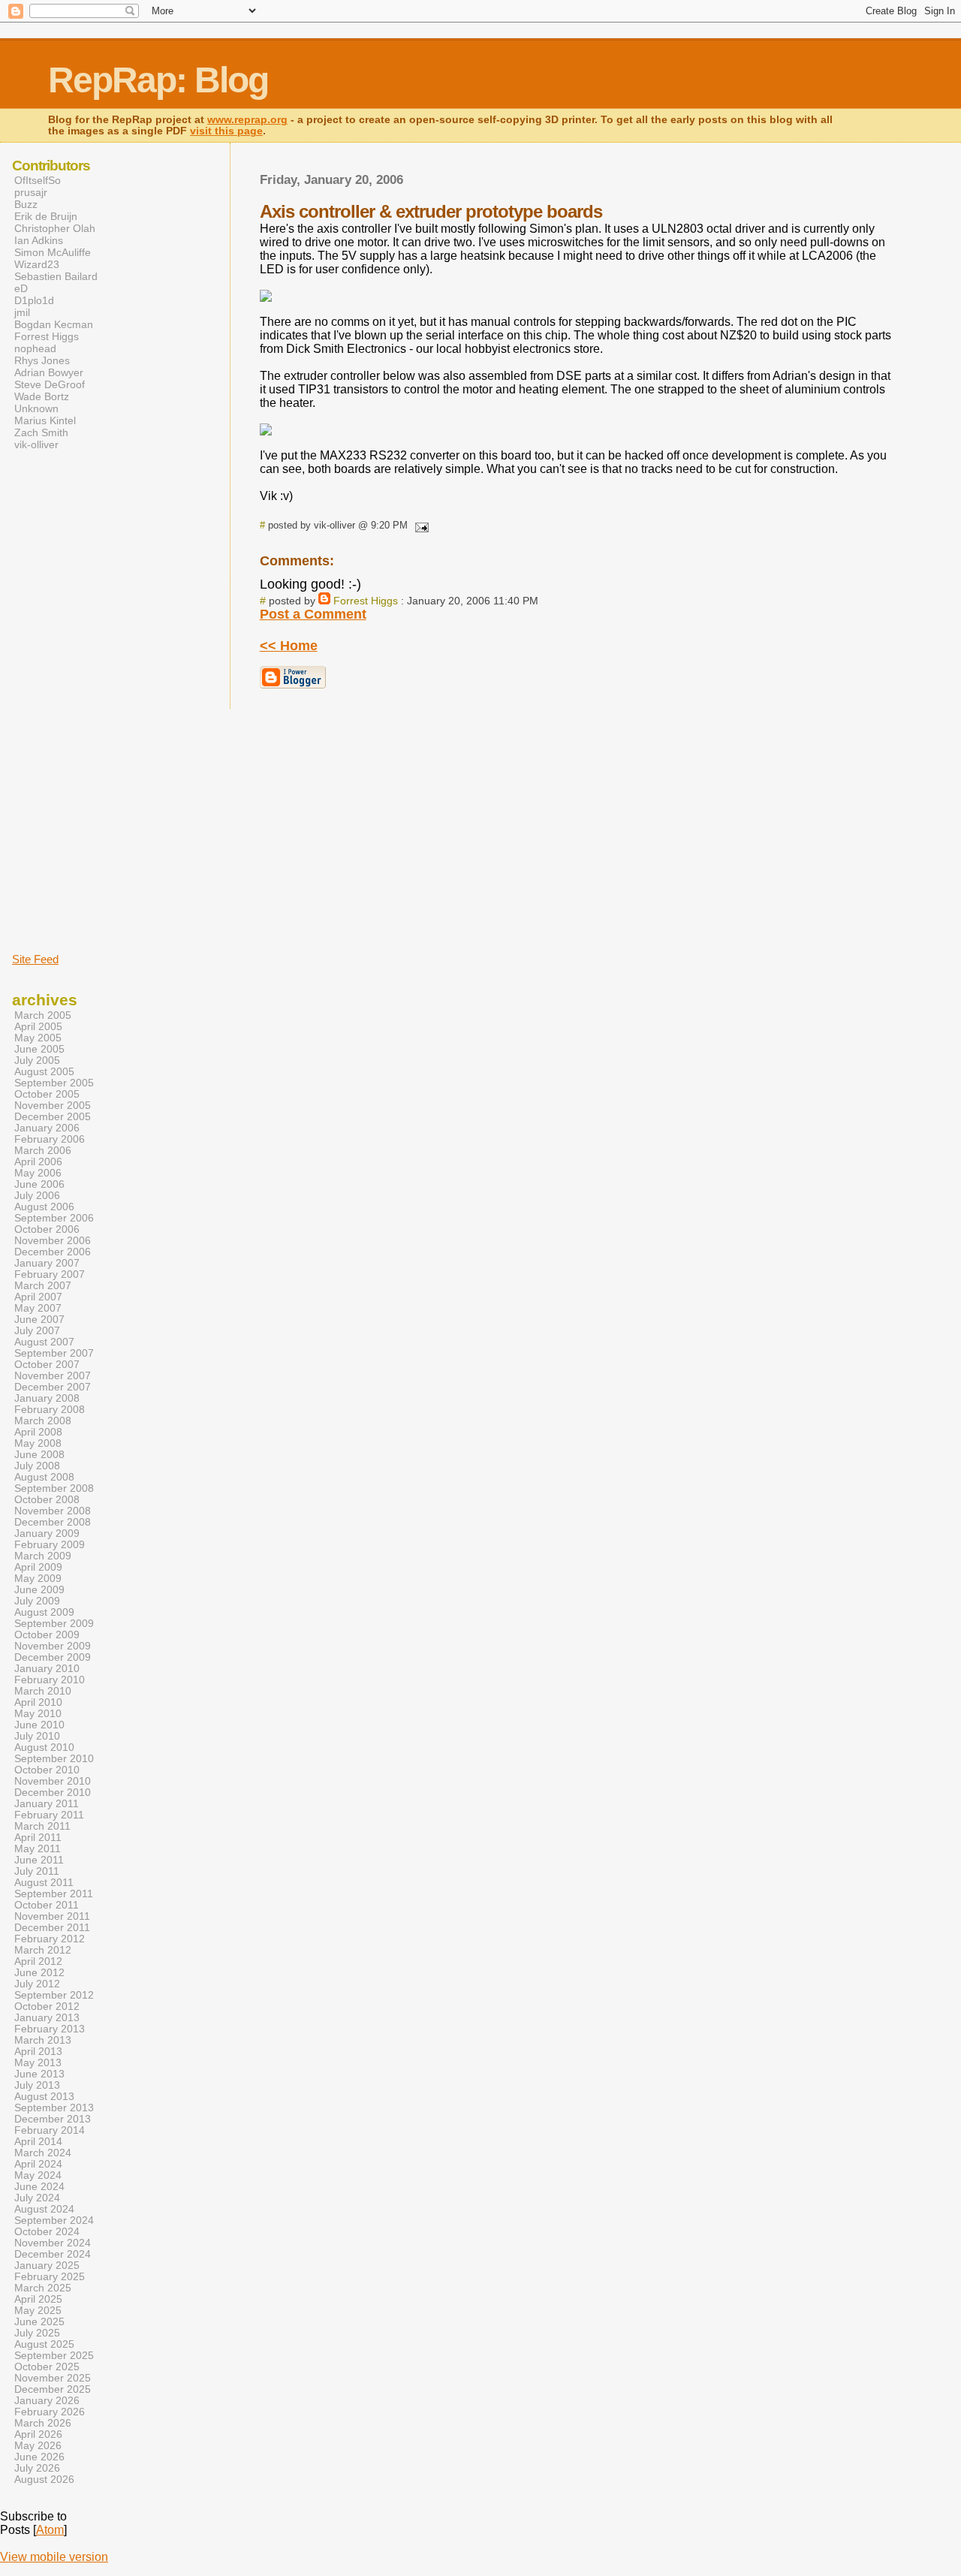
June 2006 (39, 1184)
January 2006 (47, 1128)
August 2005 (44, 1072)
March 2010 (43, 1691)
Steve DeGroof (50, 384)
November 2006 (53, 1241)
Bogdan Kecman (54, 324)
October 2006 (47, 1229)
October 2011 (47, 1905)
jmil (22, 312)
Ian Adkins (39, 240)
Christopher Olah (55, 228)
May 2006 (38, 1173)
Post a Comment (313, 614)
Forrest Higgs (366, 601)
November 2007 (53, 1376)
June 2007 (39, 1320)
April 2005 (38, 1027)
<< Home (289, 646)
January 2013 (47, 2018)
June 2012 (39, 1973)
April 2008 (38, 1432)
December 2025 (53, 2389)
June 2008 (39, 1455)
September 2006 (54, 1218)
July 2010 (37, 1736)
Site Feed (35, 959)
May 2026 (38, 2446)
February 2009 (50, 1545)
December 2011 (52, 1928)
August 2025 (44, 2344)
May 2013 (38, 2063)
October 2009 (47, 1635)
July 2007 (37, 1331)
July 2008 (37, 1466)
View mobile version (54, 2557)
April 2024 (38, 2164)
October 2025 (47, 2367)
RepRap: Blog (158, 80)
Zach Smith (41, 432)
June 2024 (39, 2187)
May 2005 (38, 1038)
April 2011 (38, 1838)
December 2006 (53, 1252)
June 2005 (39, 1049)
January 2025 (47, 2266)
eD (21, 288)
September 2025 (54, 2356)
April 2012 (38, 1961)
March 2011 (42, 1826)
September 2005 (54, 1083)
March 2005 (43, 1015)
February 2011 (49, 1815)
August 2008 (44, 1477)
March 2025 (43, 2288)
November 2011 (52, 1916)
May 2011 (38, 1849)
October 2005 (47, 1094)
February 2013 (50, 2029)
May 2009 (38, 1579)
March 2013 (43, 2040)
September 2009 (54, 1624)
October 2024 (47, 2232)
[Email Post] (420, 525)
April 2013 (38, 2052)
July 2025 (37, 2333)
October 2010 (47, 1770)
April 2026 (38, 2434)
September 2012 (54, 1995)
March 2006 (43, 1151)
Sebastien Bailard (56, 276)
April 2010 (38, 1702)
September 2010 (54, 1759)
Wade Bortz (42, 396)
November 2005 (53, 1106)
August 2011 (44, 1883)
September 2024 (54, 2220)
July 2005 (37, 1061)
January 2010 (47, 1669)
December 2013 (53, 2119)
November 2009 (53, 1646)
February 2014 (50, 2130)
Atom (50, 2530)
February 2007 (50, 1274)
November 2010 (53, 1781)
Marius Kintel (45, 420)
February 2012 (50, 1939)
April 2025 (38, 2299)
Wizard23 (37, 264)
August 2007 (44, 1342)
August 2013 (44, 2097)
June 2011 (39, 1860)
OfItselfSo (38, 180)
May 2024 (38, 2175)
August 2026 (44, 2480)
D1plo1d (34, 300)
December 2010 (53, 1793)
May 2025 (38, 2311)
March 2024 (43, 2153)
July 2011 (37, 1871)
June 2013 (39, 2074)
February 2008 (50, 1410)
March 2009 (43, 1556)
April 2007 (38, 1297)
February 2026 (50, 2412)
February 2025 (50, 2277)
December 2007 (53, 1387)
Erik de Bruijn (46, 216)
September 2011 (54, 1894)
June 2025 (39, 2322)
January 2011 (47, 1804)
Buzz (26, 204)
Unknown (36, 408)
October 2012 (47, 2007)
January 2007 (47, 1263)
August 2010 (44, 1747)
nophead (35, 348)
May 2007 (38, 1308)
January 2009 (47, 1534)
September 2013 (54, 2108)
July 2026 (37, 2468)
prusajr (31, 192)
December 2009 (53, 1657)
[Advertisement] (57, 700)
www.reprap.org (247, 120)
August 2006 (44, 1207)
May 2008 (38, 1443)
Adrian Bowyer (49, 372)
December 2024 (53, 2254)
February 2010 (50, 1680)
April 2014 (38, 2142)
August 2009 (44, 1612)
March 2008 (43, 1421)
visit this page (226, 131)
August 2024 (44, 2209)
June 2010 (39, 1725)
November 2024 (53, 2243)
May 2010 (38, 1714)
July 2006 (37, 1196)
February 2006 (50, 1139)
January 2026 (47, 2401)
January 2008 (47, 1398)
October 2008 (47, 1500)
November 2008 (53, 1511)
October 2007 (47, 1365)
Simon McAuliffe (53, 252)
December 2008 (53, 1522)
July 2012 (37, 1984)
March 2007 (43, 1286)
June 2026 (39, 2457)
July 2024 (37, 2198)
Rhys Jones (42, 360)
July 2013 (37, 2085)
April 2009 (38, 1567)
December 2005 (53, 1117)
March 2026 (43, 2423)
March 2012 (43, 1950)
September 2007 (54, 1353)
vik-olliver (36, 444)
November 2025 (53, 2378)
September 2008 (54, 1488)
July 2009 (37, 1601)
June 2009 (39, 1590)
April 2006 (38, 1162)
